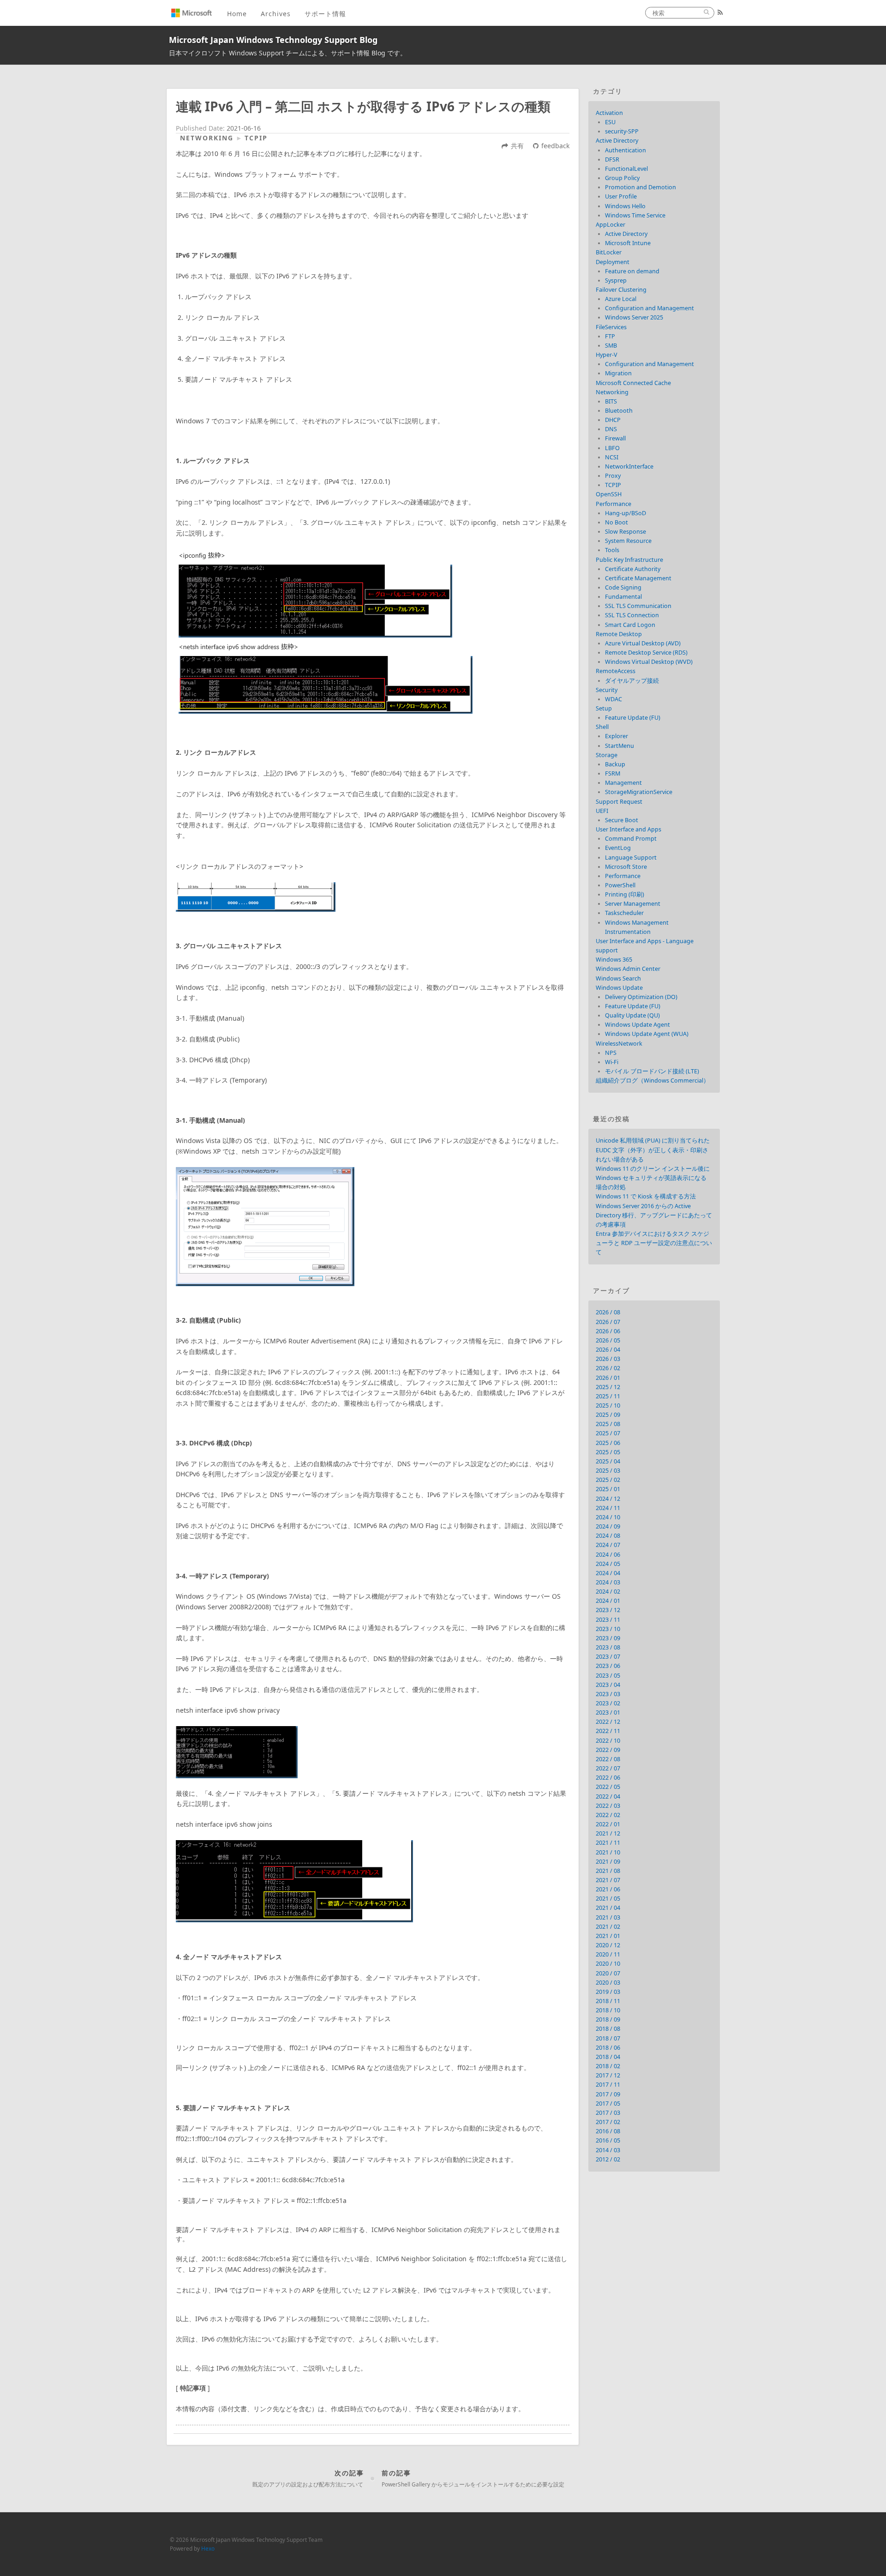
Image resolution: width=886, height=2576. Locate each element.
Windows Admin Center (628, 969)
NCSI (612, 457)
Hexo (208, 2548)
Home (237, 14)
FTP (610, 336)
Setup (604, 708)
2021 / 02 (608, 1927)
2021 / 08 (608, 1871)
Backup (615, 764)
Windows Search (618, 978)
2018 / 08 (608, 2029)
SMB (611, 346)
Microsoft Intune (628, 243)
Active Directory (617, 141)
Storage (607, 755)
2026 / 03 (608, 1359)
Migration (618, 373)
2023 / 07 (608, 1657)
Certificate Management (638, 578)
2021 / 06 (608, 1889)
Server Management (633, 904)
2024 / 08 (608, 1536)
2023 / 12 (608, 1610)
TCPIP (256, 138)
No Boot (617, 522)
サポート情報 (325, 14)
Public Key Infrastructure (629, 560)
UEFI (602, 811)
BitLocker (609, 252)
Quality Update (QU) (632, 1015)
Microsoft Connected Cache (633, 383)
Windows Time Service (635, 215)
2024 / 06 (608, 1555)
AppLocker (611, 225)
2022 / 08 (608, 1759)
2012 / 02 (608, 2159)
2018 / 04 (608, 2057)
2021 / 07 (608, 1880)
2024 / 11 (608, 1508)
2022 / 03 (608, 1806)
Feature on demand (632, 271)
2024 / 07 (608, 1545)
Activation (609, 113)
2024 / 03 (608, 1582)
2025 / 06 (608, 1443)
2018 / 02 (608, 2066)
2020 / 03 (608, 1983)
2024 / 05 (608, 1564)
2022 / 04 (608, 1797)
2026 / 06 (608, 1331)
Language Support (631, 858)
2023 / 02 (608, 1703)
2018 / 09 (608, 2019)
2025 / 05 (608, 1452)
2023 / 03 (608, 1694)
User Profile (621, 196)
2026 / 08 (608, 1312)
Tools (612, 550)
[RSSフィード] (720, 12)
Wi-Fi (612, 1062)
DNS (611, 429)
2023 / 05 (608, 1676)
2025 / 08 (608, 1424)
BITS (611, 401)
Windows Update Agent (638, 1025)
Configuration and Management (650, 308)
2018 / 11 (608, 2001)
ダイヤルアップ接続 (632, 681)
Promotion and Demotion (641, 187)
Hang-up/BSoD (626, 513)
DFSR (612, 159)
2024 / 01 (608, 1601)
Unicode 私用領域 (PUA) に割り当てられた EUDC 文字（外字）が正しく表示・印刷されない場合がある (653, 1150)
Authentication (626, 150)
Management (623, 783)
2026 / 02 (608, 1368)
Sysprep (616, 280)
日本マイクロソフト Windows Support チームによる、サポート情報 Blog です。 (288, 53)
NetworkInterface (629, 466)
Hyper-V (607, 355)
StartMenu (620, 746)
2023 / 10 (608, 1629)
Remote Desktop (619, 634)
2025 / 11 (608, 1396)
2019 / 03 (608, 1992)
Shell (602, 727)
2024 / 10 (608, 1517)
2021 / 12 (608, 1833)
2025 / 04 (608, 1461)
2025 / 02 (608, 1480)
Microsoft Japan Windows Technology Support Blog (273, 40)
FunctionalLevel (626, 169)
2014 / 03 (608, 2150)
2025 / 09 (608, 1415)
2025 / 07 (608, 1433)
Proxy (613, 476)
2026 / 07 (608, 1322)
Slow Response (626, 532)
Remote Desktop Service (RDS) (646, 653)
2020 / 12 (608, 1945)
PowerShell (620, 885)
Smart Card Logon (630, 625)
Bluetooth (619, 411)
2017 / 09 (608, 2094)
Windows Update (619, 988)
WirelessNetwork (619, 1044)
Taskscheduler (624, 913)
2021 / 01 (608, 1936)
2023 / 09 (608, 1638)
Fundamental (623, 597)
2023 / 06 (608, 1666)
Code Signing (623, 587)
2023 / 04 (608, 1685)
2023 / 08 (608, 1647)
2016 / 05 (608, 2140)
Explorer (617, 736)
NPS (611, 1053)
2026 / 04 (608, 1350)
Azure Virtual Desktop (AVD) (643, 643)
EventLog (618, 848)
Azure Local (621, 299)
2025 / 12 (608, 1387)
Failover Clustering (621, 290)
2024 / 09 (608, 1526)
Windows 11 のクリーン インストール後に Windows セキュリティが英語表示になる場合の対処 (653, 1178)
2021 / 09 (608, 1862)
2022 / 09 (608, 1750)
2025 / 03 (608, 1471)
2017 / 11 (608, 2085)
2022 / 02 (608, 1815)
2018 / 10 (608, 2010)
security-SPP (622, 131)
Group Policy (622, 178)
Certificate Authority (633, 569)
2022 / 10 (608, 1741)
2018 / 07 (608, 2038)
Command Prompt (631, 839)
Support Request (619, 802)
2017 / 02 (608, 2122)
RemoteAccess (616, 671)
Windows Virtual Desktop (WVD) (649, 662)
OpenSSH (609, 494)
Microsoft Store (626, 867)
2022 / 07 (608, 1768)
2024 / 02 (608, 1592)
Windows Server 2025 (634, 317)
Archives (276, 14)
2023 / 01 (608, 1712)
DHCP (613, 420)
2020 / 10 (608, 1964)
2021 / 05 (608, 1899)
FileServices (611, 327)
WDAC (614, 699)
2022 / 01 (608, 1824)
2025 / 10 (608, 1405)
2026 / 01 (608, 1378)
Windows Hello (625, 206)
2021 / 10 (608, 1852)
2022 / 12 (608, 1722)
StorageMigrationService (639, 792)
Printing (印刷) (625, 894)
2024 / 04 (608, 1573)
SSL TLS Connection (632, 615)
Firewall (615, 438)
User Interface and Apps (629, 829)
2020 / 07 (608, 1973)
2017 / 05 (608, 2104)
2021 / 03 (608, 1917)
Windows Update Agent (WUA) (647, 1034)
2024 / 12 (608, 1499)
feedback (555, 146)
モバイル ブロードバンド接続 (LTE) (652, 1071)
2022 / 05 (608, 1787)
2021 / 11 (608, 1843)
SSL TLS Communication (638, 606)
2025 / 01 (608, 1489)
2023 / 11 (608, 1620)
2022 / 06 (608, 1778)
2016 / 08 (608, 2131)
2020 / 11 (608, 1954)
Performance (614, 504)
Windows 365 (614, 960)
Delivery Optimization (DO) (641, 997)
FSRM (613, 773)
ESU (610, 122)
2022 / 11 (608, 1731)
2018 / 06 (608, 2048)
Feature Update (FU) (633, 718)
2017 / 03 (608, 2113)
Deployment (613, 262)
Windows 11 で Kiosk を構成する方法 (646, 1196)
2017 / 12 (608, 2075)
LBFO (612, 448)
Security (607, 690)
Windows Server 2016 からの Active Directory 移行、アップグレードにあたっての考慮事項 (654, 1215)
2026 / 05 (608, 1340)
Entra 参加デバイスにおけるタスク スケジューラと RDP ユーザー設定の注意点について (654, 1243)
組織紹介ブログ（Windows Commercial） (653, 1080)
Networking (207, 138)
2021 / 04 (608, 1908)
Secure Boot (622, 820)
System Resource (628, 541)
